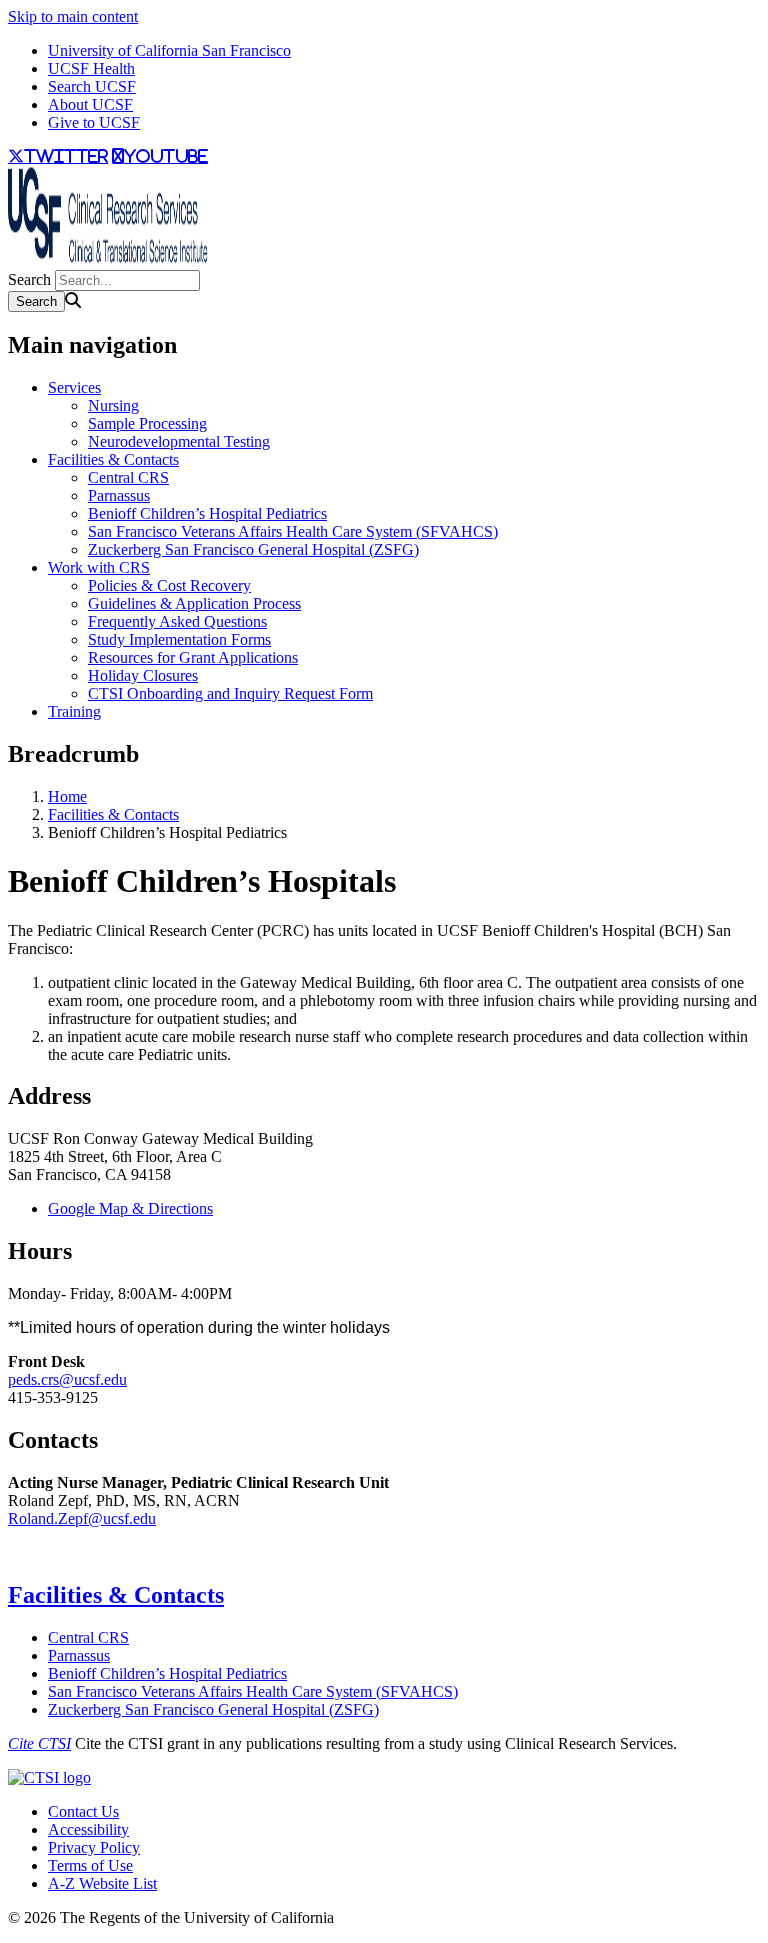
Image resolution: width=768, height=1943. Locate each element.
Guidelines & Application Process (194, 603)
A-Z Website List (102, 1883)
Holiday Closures (143, 675)
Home (67, 796)
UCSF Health (91, 68)
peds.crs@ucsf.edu (67, 1379)
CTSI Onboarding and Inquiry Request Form (230, 693)
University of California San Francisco (169, 50)
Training (74, 711)
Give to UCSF (94, 122)
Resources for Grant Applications (193, 657)
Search (29, 279)
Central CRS (128, 477)
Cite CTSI (39, 1743)
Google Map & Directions (130, 1208)
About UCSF (90, 104)
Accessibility (88, 1829)
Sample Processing (147, 423)
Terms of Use (90, 1865)
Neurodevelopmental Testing (179, 441)
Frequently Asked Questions (177, 621)
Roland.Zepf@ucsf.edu (82, 1518)
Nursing (113, 405)
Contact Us (83, 1811)
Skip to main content (73, 16)
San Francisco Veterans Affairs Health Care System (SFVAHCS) (293, 531)
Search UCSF (92, 86)
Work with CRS (99, 567)
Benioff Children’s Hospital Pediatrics (207, 513)
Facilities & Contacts (113, 459)
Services (74, 387)
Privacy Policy (94, 1847)
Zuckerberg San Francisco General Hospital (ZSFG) (253, 549)
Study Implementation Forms (179, 639)
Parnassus (119, 495)
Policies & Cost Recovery (169, 585)
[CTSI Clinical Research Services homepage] (108, 260)
